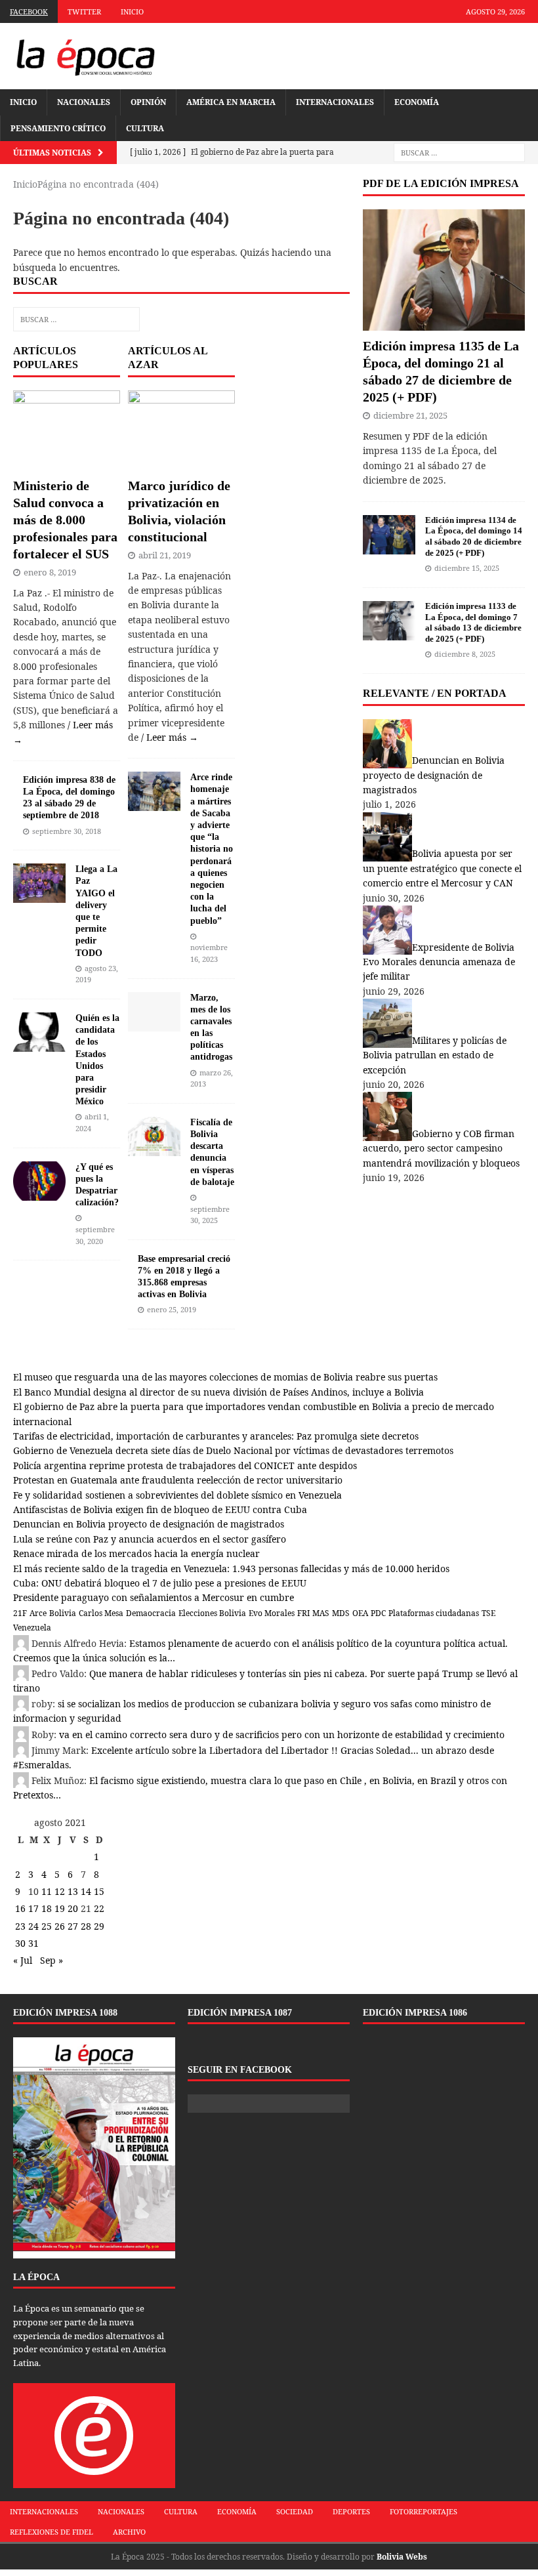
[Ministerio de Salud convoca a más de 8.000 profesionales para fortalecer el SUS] (67, 462)
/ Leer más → (170, 737)
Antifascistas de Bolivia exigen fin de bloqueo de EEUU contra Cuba (160, 1509)
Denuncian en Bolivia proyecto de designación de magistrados (149, 1524)
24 (33, 1926)
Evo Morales (272, 1613)
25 (47, 1926)
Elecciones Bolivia (212, 1613)
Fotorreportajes (424, 2511)
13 (73, 1891)
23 (20, 1926)
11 (47, 1891)
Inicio (132, 11)
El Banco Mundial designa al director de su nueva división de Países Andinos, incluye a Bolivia (218, 1392)
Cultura (145, 128)
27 (73, 1926)
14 (86, 1891)
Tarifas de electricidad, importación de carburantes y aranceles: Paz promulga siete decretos (216, 1436)
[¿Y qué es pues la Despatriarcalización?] (39, 1193)
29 (99, 1926)
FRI (303, 1613)
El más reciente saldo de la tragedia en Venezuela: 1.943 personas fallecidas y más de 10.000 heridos (231, 1568)
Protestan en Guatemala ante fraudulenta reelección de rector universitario (178, 1480)
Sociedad (295, 2511)
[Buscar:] (459, 153)
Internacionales (335, 102)
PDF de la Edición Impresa (441, 183)
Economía (417, 102)
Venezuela (32, 1628)
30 (20, 1943)
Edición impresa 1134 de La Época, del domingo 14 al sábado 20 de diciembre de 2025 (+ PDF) (474, 537)
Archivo (129, 2532)
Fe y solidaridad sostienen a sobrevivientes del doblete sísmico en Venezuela (177, 1495)
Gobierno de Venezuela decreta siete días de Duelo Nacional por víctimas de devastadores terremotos (233, 1450)
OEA (360, 1613)
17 (33, 1908)
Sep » (52, 1960)
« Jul (23, 1960)
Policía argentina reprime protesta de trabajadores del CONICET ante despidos (185, 1465)
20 (73, 1908)
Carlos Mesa (101, 1613)
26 (60, 1926)
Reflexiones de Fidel (52, 2532)
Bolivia (63, 1613)
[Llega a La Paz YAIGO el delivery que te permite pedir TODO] (39, 895)
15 (99, 1891)
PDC (378, 1613)
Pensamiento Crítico (58, 128)
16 (20, 1908)
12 (60, 1891)
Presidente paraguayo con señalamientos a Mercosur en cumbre (154, 1597)
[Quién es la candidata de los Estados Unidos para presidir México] (39, 1044)
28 (86, 1926)
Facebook (29, 11)
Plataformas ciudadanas (434, 1613)
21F (20, 1613)
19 (60, 1908)
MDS (341, 1613)
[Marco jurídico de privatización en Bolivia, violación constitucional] (181, 462)
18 (47, 1908)
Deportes (351, 2511)
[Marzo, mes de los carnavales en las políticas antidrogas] (154, 1023)
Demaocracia (151, 1613)
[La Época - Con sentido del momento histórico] (85, 56)
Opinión (148, 102)
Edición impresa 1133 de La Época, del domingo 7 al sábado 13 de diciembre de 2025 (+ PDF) (473, 623)
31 (33, 1943)
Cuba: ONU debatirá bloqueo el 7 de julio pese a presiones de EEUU (160, 1583)
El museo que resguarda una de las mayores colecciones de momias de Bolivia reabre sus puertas (225, 1377)
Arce (38, 1613)
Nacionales (84, 102)
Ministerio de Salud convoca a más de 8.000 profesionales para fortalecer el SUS (65, 520)
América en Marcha (231, 102)
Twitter (84, 11)
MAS (321, 1613)
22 (99, 1908)
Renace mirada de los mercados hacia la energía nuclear (136, 1553)
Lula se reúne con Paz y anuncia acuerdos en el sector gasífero (150, 1539)
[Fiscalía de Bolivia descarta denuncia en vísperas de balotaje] (154, 1149)
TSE (488, 1613)
